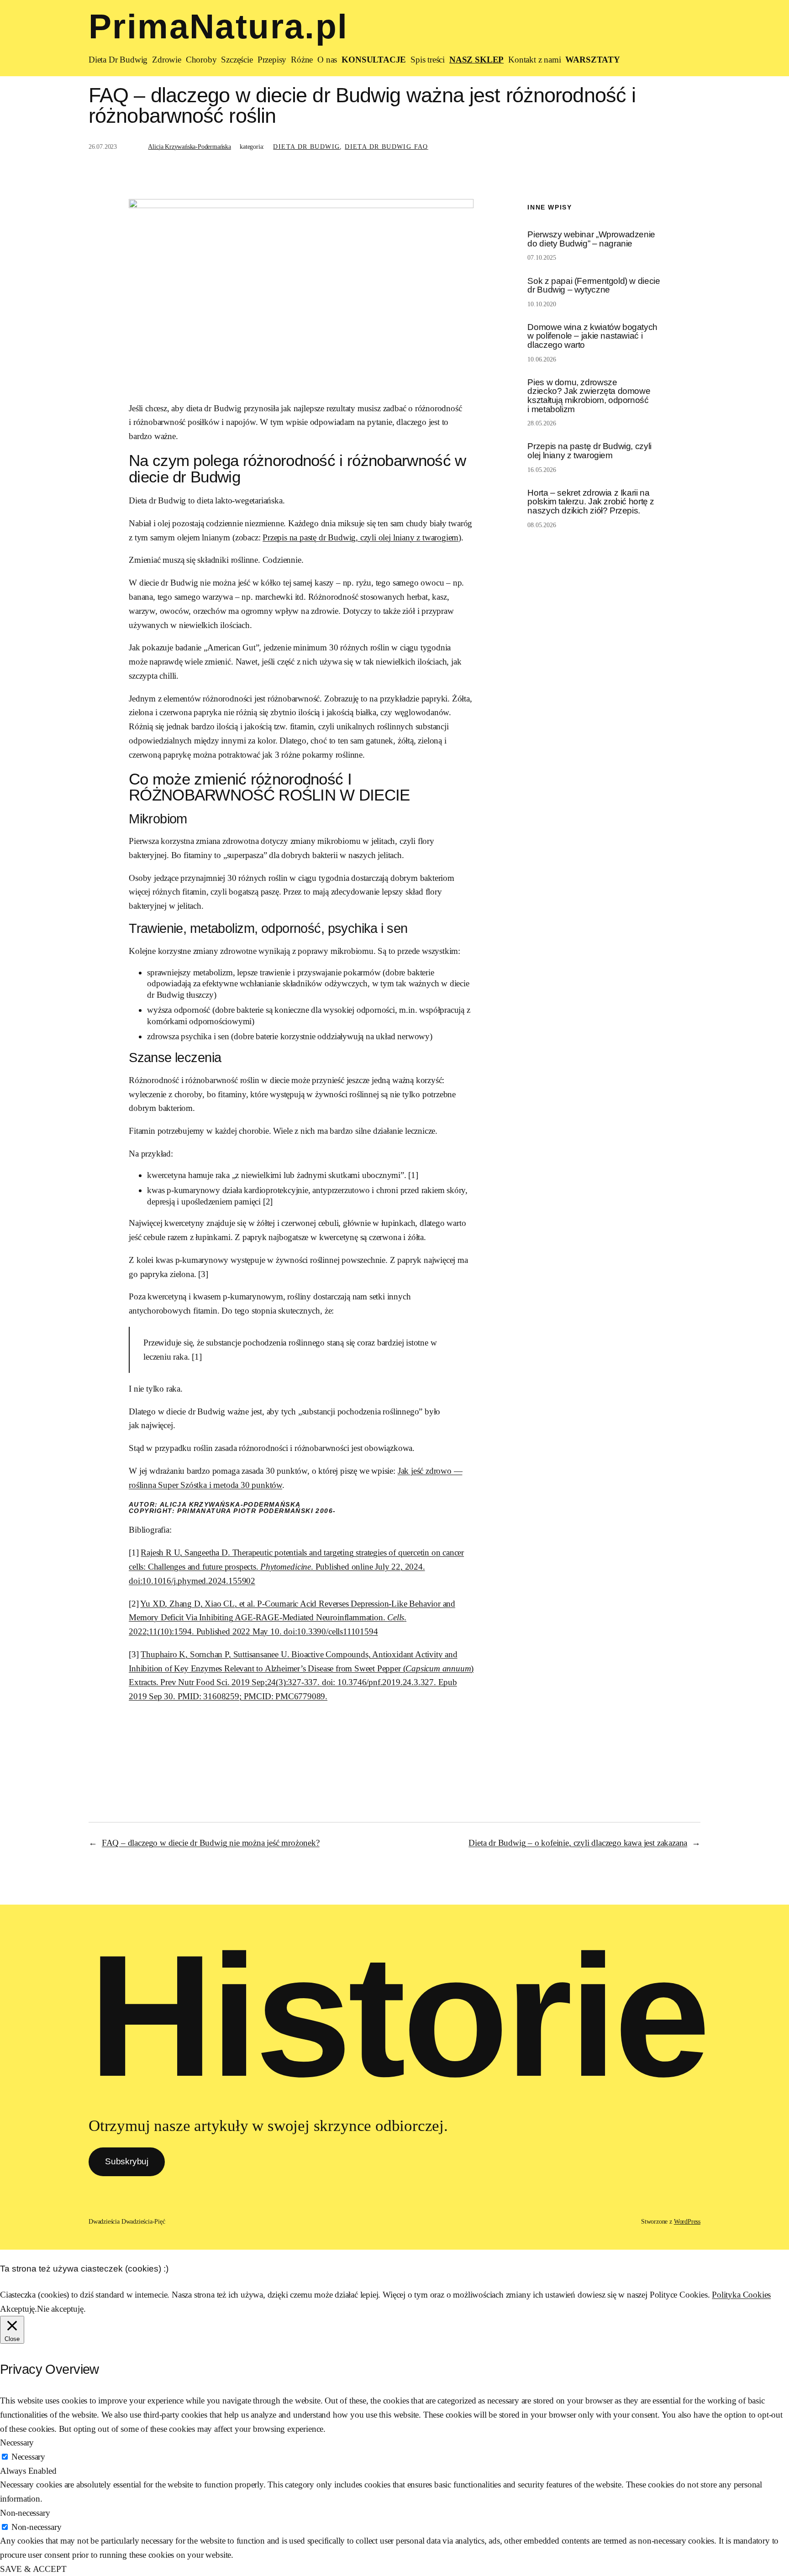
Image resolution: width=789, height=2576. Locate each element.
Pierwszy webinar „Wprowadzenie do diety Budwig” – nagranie (591, 239)
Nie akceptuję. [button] (61, 2309)
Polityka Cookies (741, 2295)
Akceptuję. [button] (18, 2309)
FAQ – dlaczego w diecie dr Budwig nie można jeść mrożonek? (211, 1843)
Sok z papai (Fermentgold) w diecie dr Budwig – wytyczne (594, 285)
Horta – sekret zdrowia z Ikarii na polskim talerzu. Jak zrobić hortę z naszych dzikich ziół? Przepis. (591, 502)
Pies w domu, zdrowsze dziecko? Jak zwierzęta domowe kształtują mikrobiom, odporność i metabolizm (589, 396)
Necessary (28, 2457)
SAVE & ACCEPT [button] (33, 2569)
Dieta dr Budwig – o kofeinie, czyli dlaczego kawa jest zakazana (578, 1843)
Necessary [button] (17, 2442)
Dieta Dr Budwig (306, 147)
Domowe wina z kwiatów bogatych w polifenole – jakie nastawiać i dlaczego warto (592, 336)
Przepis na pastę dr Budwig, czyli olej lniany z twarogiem (360, 537)
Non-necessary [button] (25, 2513)
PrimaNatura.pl (218, 26)
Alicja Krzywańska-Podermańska (189, 147)
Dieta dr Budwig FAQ (387, 147)
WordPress (687, 2221)
